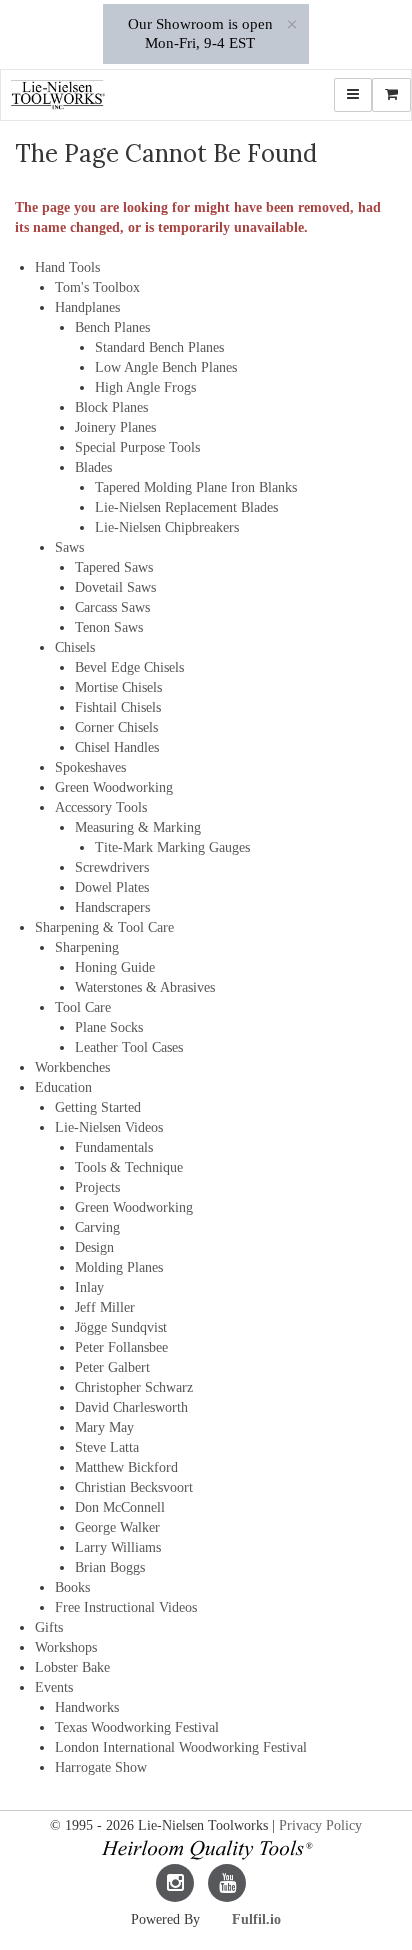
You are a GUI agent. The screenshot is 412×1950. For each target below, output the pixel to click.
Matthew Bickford (126, 1467)
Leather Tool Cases (129, 1047)
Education (63, 1087)
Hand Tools (67, 267)
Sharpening (87, 947)
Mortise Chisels (118, 687)
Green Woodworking (114, 787)
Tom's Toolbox (97, 287)
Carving (97, 1227)
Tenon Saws (109, 627)
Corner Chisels (116, 727)
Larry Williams (118, 1547)
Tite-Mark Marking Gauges (172, 847)
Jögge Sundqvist (121, 1327)
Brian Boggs (110, 1567)
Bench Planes (112, 327)
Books (72, 1587)
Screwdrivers (112, 867)
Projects (97, 1187)
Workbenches (72, 1067)
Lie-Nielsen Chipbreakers (167, 527)
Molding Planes (119, 1267)
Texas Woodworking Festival (137, 1727)
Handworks (87, 1707)
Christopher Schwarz (134, 1387)
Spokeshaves (90, 767)
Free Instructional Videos (126, 1607)
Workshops (66, 1647)
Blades (93, 467)
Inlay (89, 1287)
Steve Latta (107, 1447)
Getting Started (98, 1107)
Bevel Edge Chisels (129, 667)
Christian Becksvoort (134, 1487)
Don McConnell (120, 1507)
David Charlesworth (131, 1407)
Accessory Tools (101, 807)
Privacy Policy (320, 1825)
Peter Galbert (112, 1367)
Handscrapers (112, 907)
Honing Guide (115, 967)
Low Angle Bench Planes (166, 367)
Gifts (49, 1627)
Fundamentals (114, 1147)
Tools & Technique (129, 1167)
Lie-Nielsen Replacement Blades (186, 507)
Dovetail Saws (115, 587)
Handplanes (87, 307)
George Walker (117, 1527)
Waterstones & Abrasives (145, 987)
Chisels (75, 647)
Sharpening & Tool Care (104, 927)
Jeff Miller (105, 1307)
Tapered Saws (114, 567)
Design (94, 1247)
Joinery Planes (115, 427)
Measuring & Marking (138, 827)
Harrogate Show (101, 1767)
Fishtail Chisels (118, 707)
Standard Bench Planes (159, 347)
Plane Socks (109, 1027)
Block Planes (111, 407)
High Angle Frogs (145, 387)
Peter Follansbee (121, 1347)
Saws (69, 547)
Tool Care (83, 1007)
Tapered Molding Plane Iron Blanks (196, 487)
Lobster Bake (72, 1667)
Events (54, 1687)
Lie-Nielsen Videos (109, 1127)
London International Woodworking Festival (181, 1747)
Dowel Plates (112, 887)
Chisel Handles (117, 747)
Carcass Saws (112, 607)
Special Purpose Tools (137, 447)
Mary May (104, 1427)
